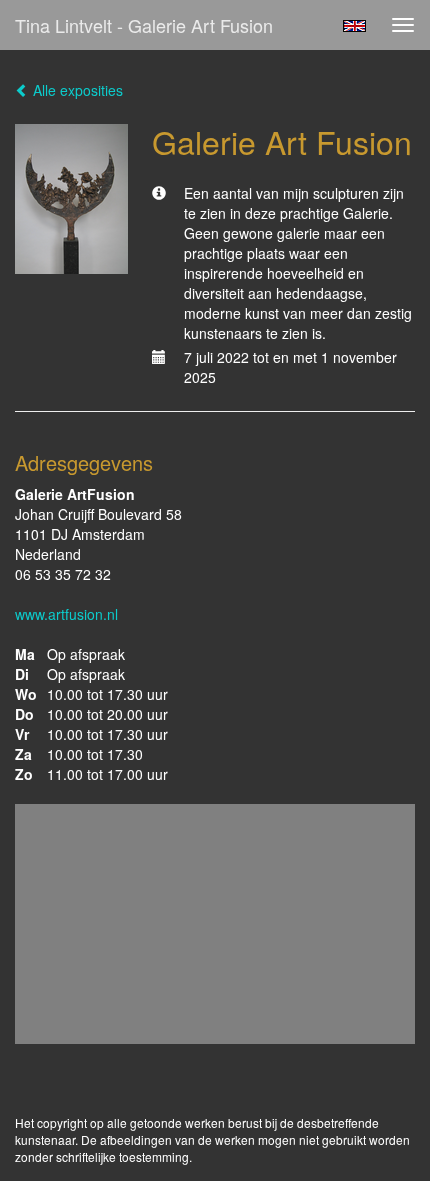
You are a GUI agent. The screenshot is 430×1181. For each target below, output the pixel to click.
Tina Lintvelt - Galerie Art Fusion (144, 25)
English (354, 26)
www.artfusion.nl (66, 614)
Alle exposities (76, 90)
